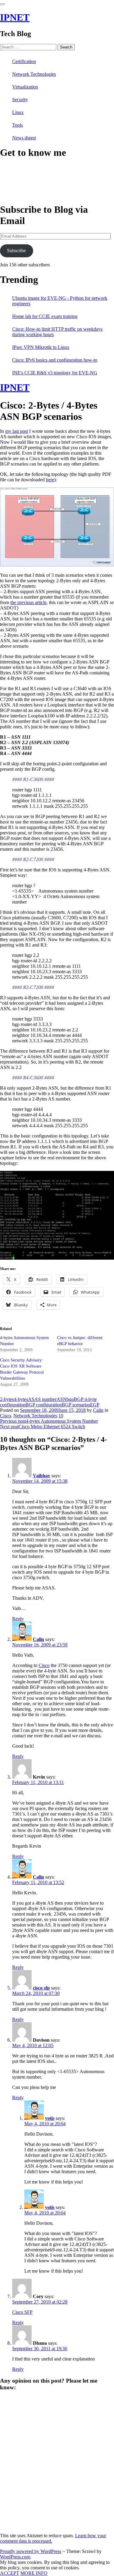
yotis (50, 2118)
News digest (24, 138)
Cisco (5, 1416)
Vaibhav (41, 1476)
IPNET (15, 17)
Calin (98, 1410)
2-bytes (7, 1399)
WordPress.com (15, 2557)
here (50, 480)
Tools (17, 125)
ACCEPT (10, 2573)
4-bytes (21, 1399)
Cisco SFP (22, 2312)
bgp (70, 1399)
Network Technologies (34, 74)
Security (20, 100)
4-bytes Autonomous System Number (49, 1421)
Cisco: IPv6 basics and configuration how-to (55, 360)
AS (31, 1399)
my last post (17, 431)
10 (61, 1416)
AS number (45, 1399)
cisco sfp (41, 1988)
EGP (95, 1405)
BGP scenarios (76, 1405)
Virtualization (25, 87)
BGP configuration (44, 1405)
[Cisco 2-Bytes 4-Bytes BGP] (57, 1258)
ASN (62, 1399)
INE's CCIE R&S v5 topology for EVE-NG (55, 373)
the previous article (28, 602)
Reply (18, 1619)
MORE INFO (34, 2573)
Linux (18, 112)
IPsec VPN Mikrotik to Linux (41, 347)
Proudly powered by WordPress (31, 2551)
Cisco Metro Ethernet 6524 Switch (43, 1427)
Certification (24, 61)
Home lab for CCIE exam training (45, 316)
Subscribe (16, 251)
